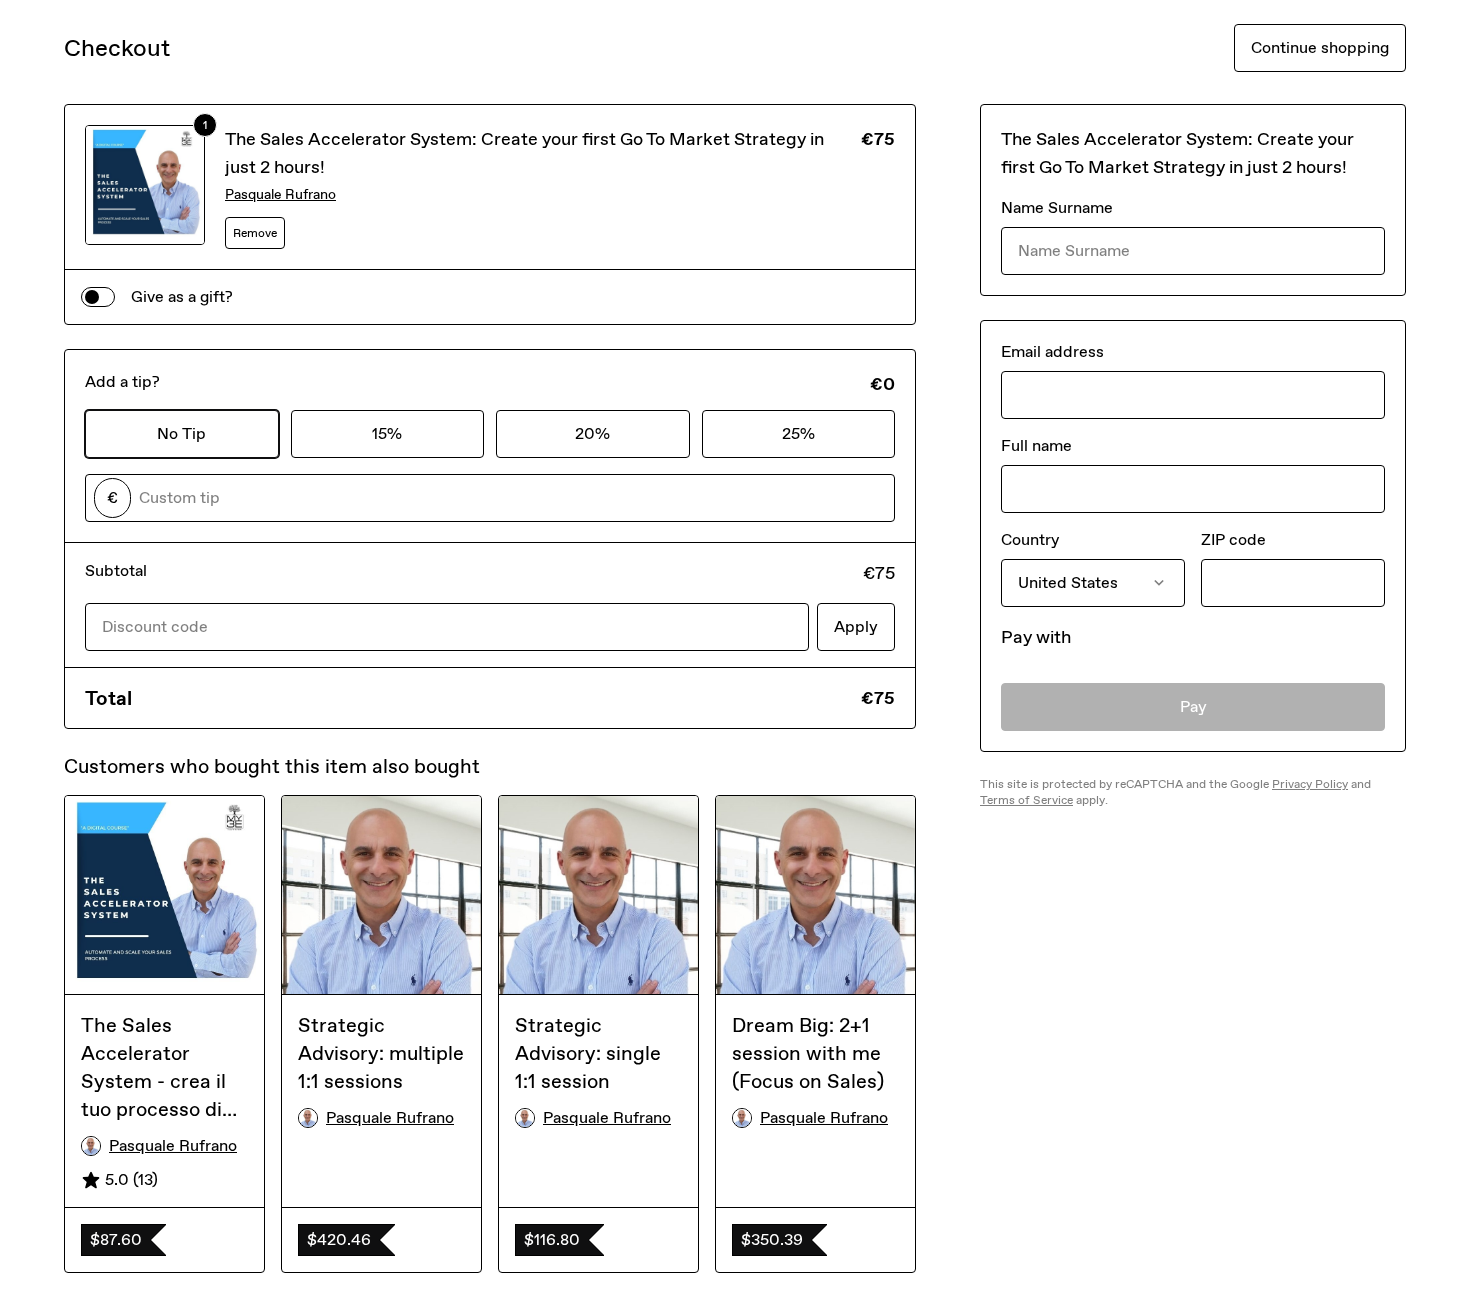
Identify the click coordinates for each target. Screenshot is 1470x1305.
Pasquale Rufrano (280, 194)
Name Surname (1057, 207)
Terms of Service (1026, 800)
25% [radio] (798, 433)
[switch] (98, 297)
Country (1030, 539)
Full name (1036, 445)
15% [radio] (387, 433)
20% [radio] (592, 433)
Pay (1193, 706)
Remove (255, 233)
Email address (1052, 351)
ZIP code (1233, 539)
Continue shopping (1320, 47)
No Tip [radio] (181, 433)
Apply (856, 626)
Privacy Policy (1310, 784)
